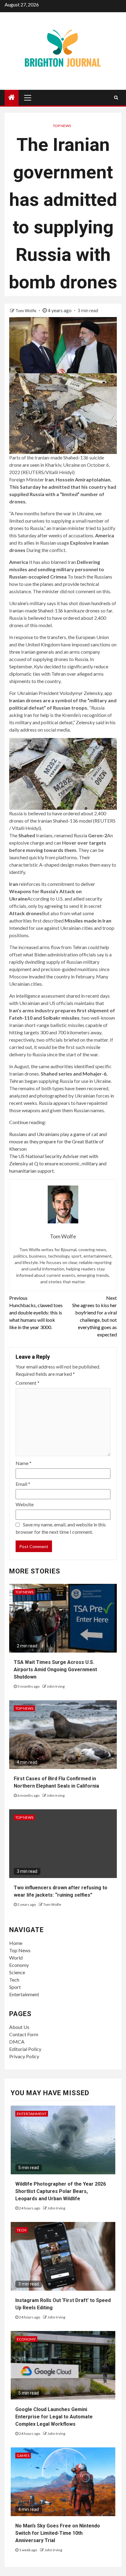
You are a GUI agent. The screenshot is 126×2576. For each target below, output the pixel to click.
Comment (28, 1383)
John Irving (56, 1686)
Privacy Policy (24, 2056)
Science (17, 1972)
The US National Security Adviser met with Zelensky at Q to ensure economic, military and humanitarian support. (58, 1163)
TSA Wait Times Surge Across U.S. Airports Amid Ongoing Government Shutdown (55, 1670)
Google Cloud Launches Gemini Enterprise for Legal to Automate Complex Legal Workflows (54, 2417)
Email (23, 1484)
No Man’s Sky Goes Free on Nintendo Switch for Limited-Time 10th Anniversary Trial (58, 2533)
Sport (15, 1987)
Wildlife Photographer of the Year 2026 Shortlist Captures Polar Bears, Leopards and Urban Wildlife (61, 2191)
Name (24, 1463)
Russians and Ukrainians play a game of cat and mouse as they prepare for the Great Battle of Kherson (58, 1141)
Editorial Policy (25, 2049)
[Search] (116, 97)
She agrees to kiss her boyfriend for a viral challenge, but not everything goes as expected (94, 1316)
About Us (19, 2027)
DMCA (17, 2042)
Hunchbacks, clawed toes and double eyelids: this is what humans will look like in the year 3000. (36, 1312)
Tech (14, 1980)
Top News (62, 126)
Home (16, 1943)
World (16, 1958)
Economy (19, 1965)
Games (23, 2455)
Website (25, 1504)
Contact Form (24, 2034)
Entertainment (24, 1994)
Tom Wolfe (26, 311)
